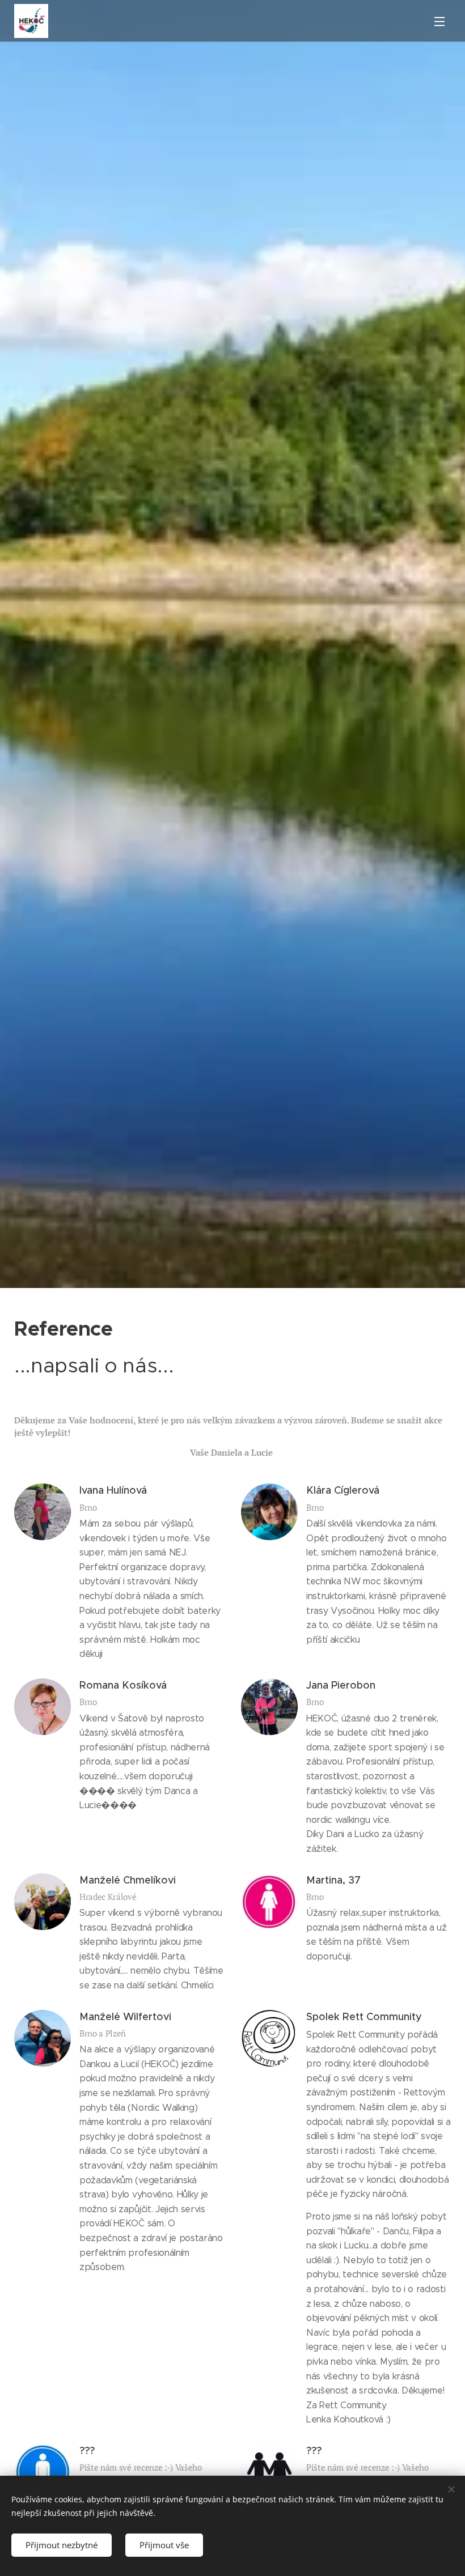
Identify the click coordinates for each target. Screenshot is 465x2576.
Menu (439, 21)
